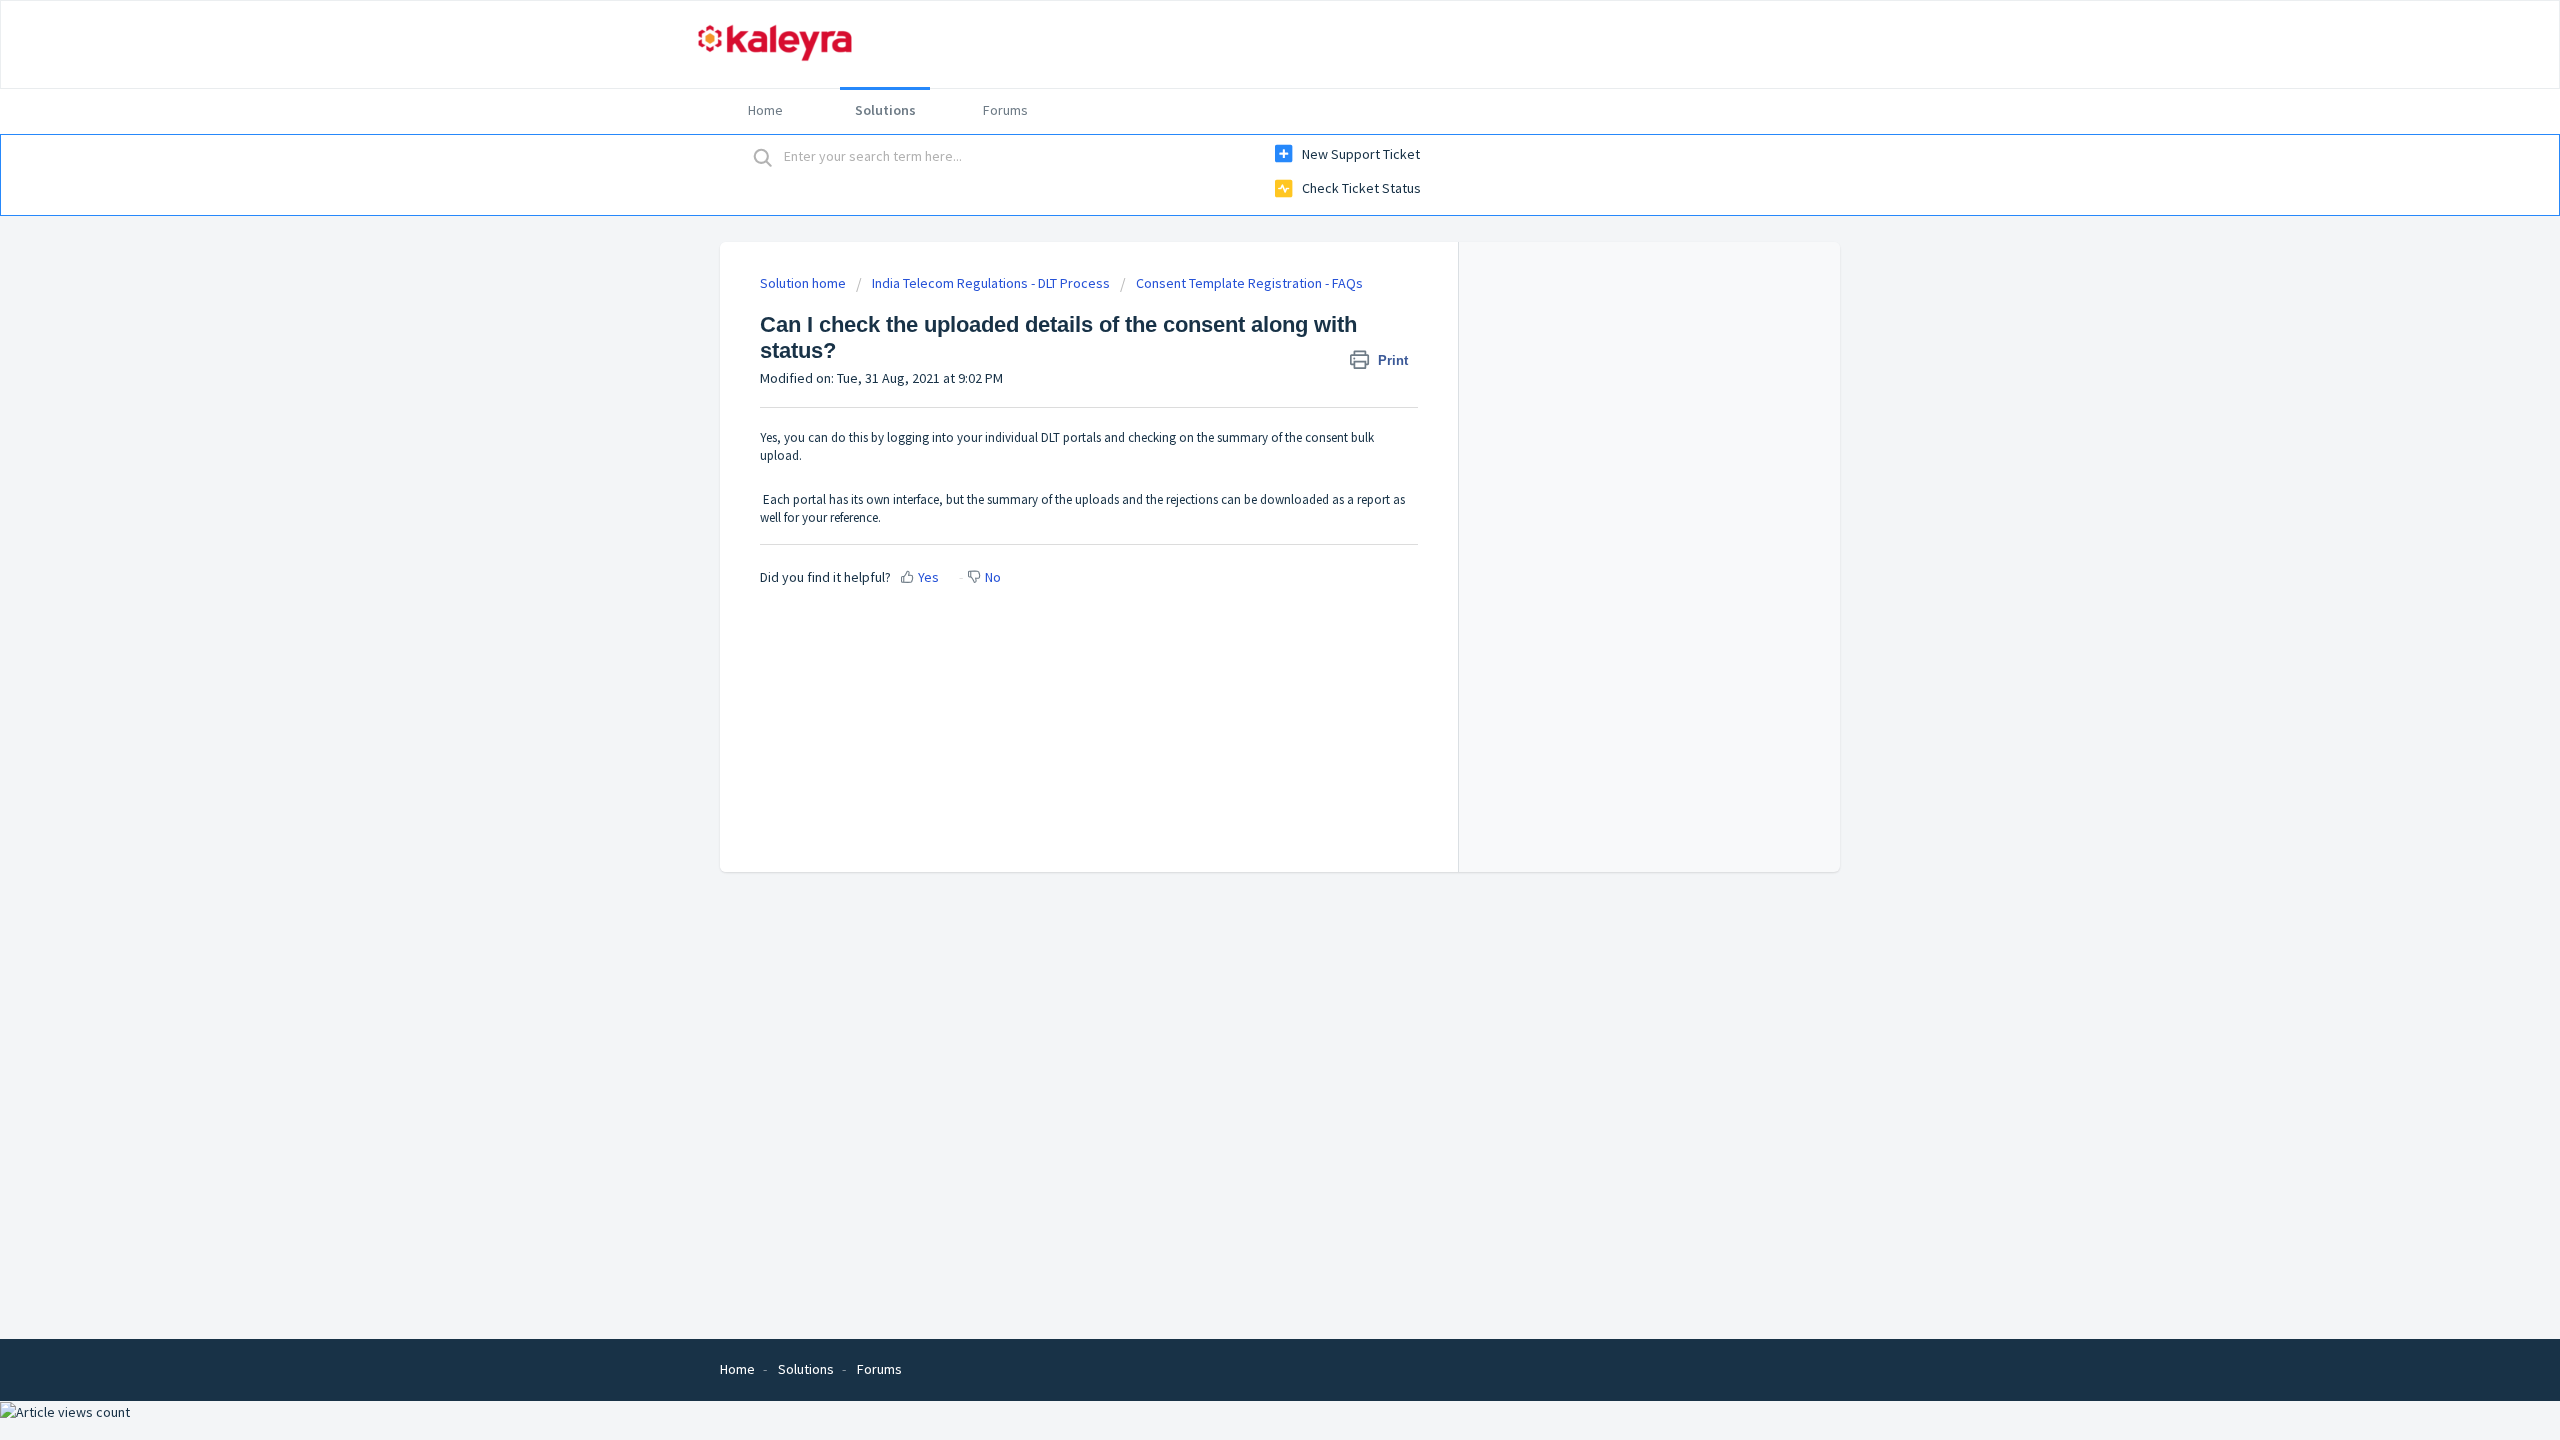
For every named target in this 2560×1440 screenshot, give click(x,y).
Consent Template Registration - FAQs (1249, 283)
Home (765, 110)
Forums (1005, 110)
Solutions (885, 110)
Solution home (804, 283)
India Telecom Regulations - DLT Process (991, 283)
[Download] (1243, 464)
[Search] (763, 157)
